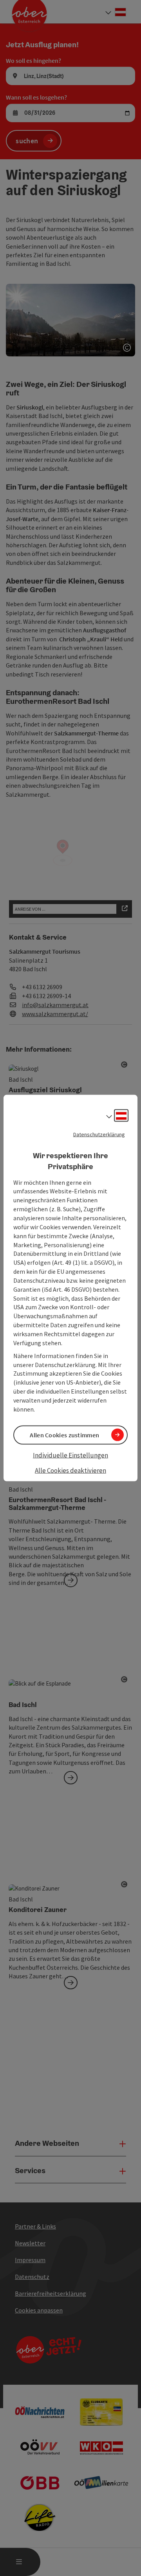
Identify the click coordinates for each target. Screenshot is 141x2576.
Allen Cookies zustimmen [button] (64, 1435)
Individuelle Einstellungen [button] (70, 1455)
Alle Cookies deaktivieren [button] (70, 1470)
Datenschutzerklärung (99, 1134)
